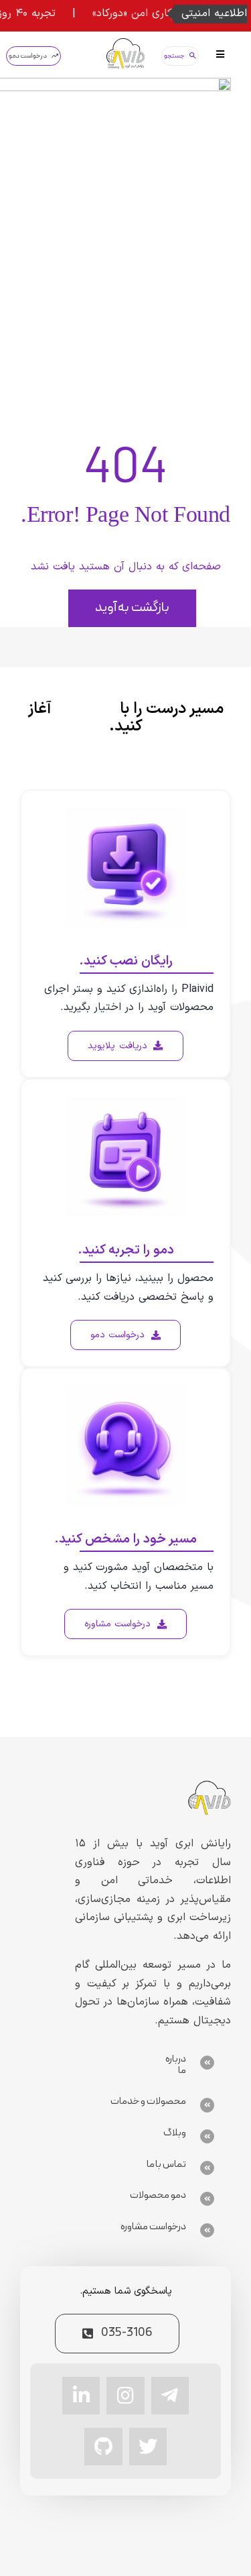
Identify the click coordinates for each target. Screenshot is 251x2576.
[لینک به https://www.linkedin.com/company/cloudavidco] (81, 2396)
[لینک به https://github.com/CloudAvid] (103, 2447)
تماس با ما (167, 2165)
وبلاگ (175, 2133)
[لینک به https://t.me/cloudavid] (170, 2396)
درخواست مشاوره (153, 2227)
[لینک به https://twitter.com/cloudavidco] (148, 2447)
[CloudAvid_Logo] (125, 44)
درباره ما (176, 2065)
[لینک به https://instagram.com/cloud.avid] (125, 2396)
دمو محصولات (158, 2195)
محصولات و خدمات (149, 2102)
